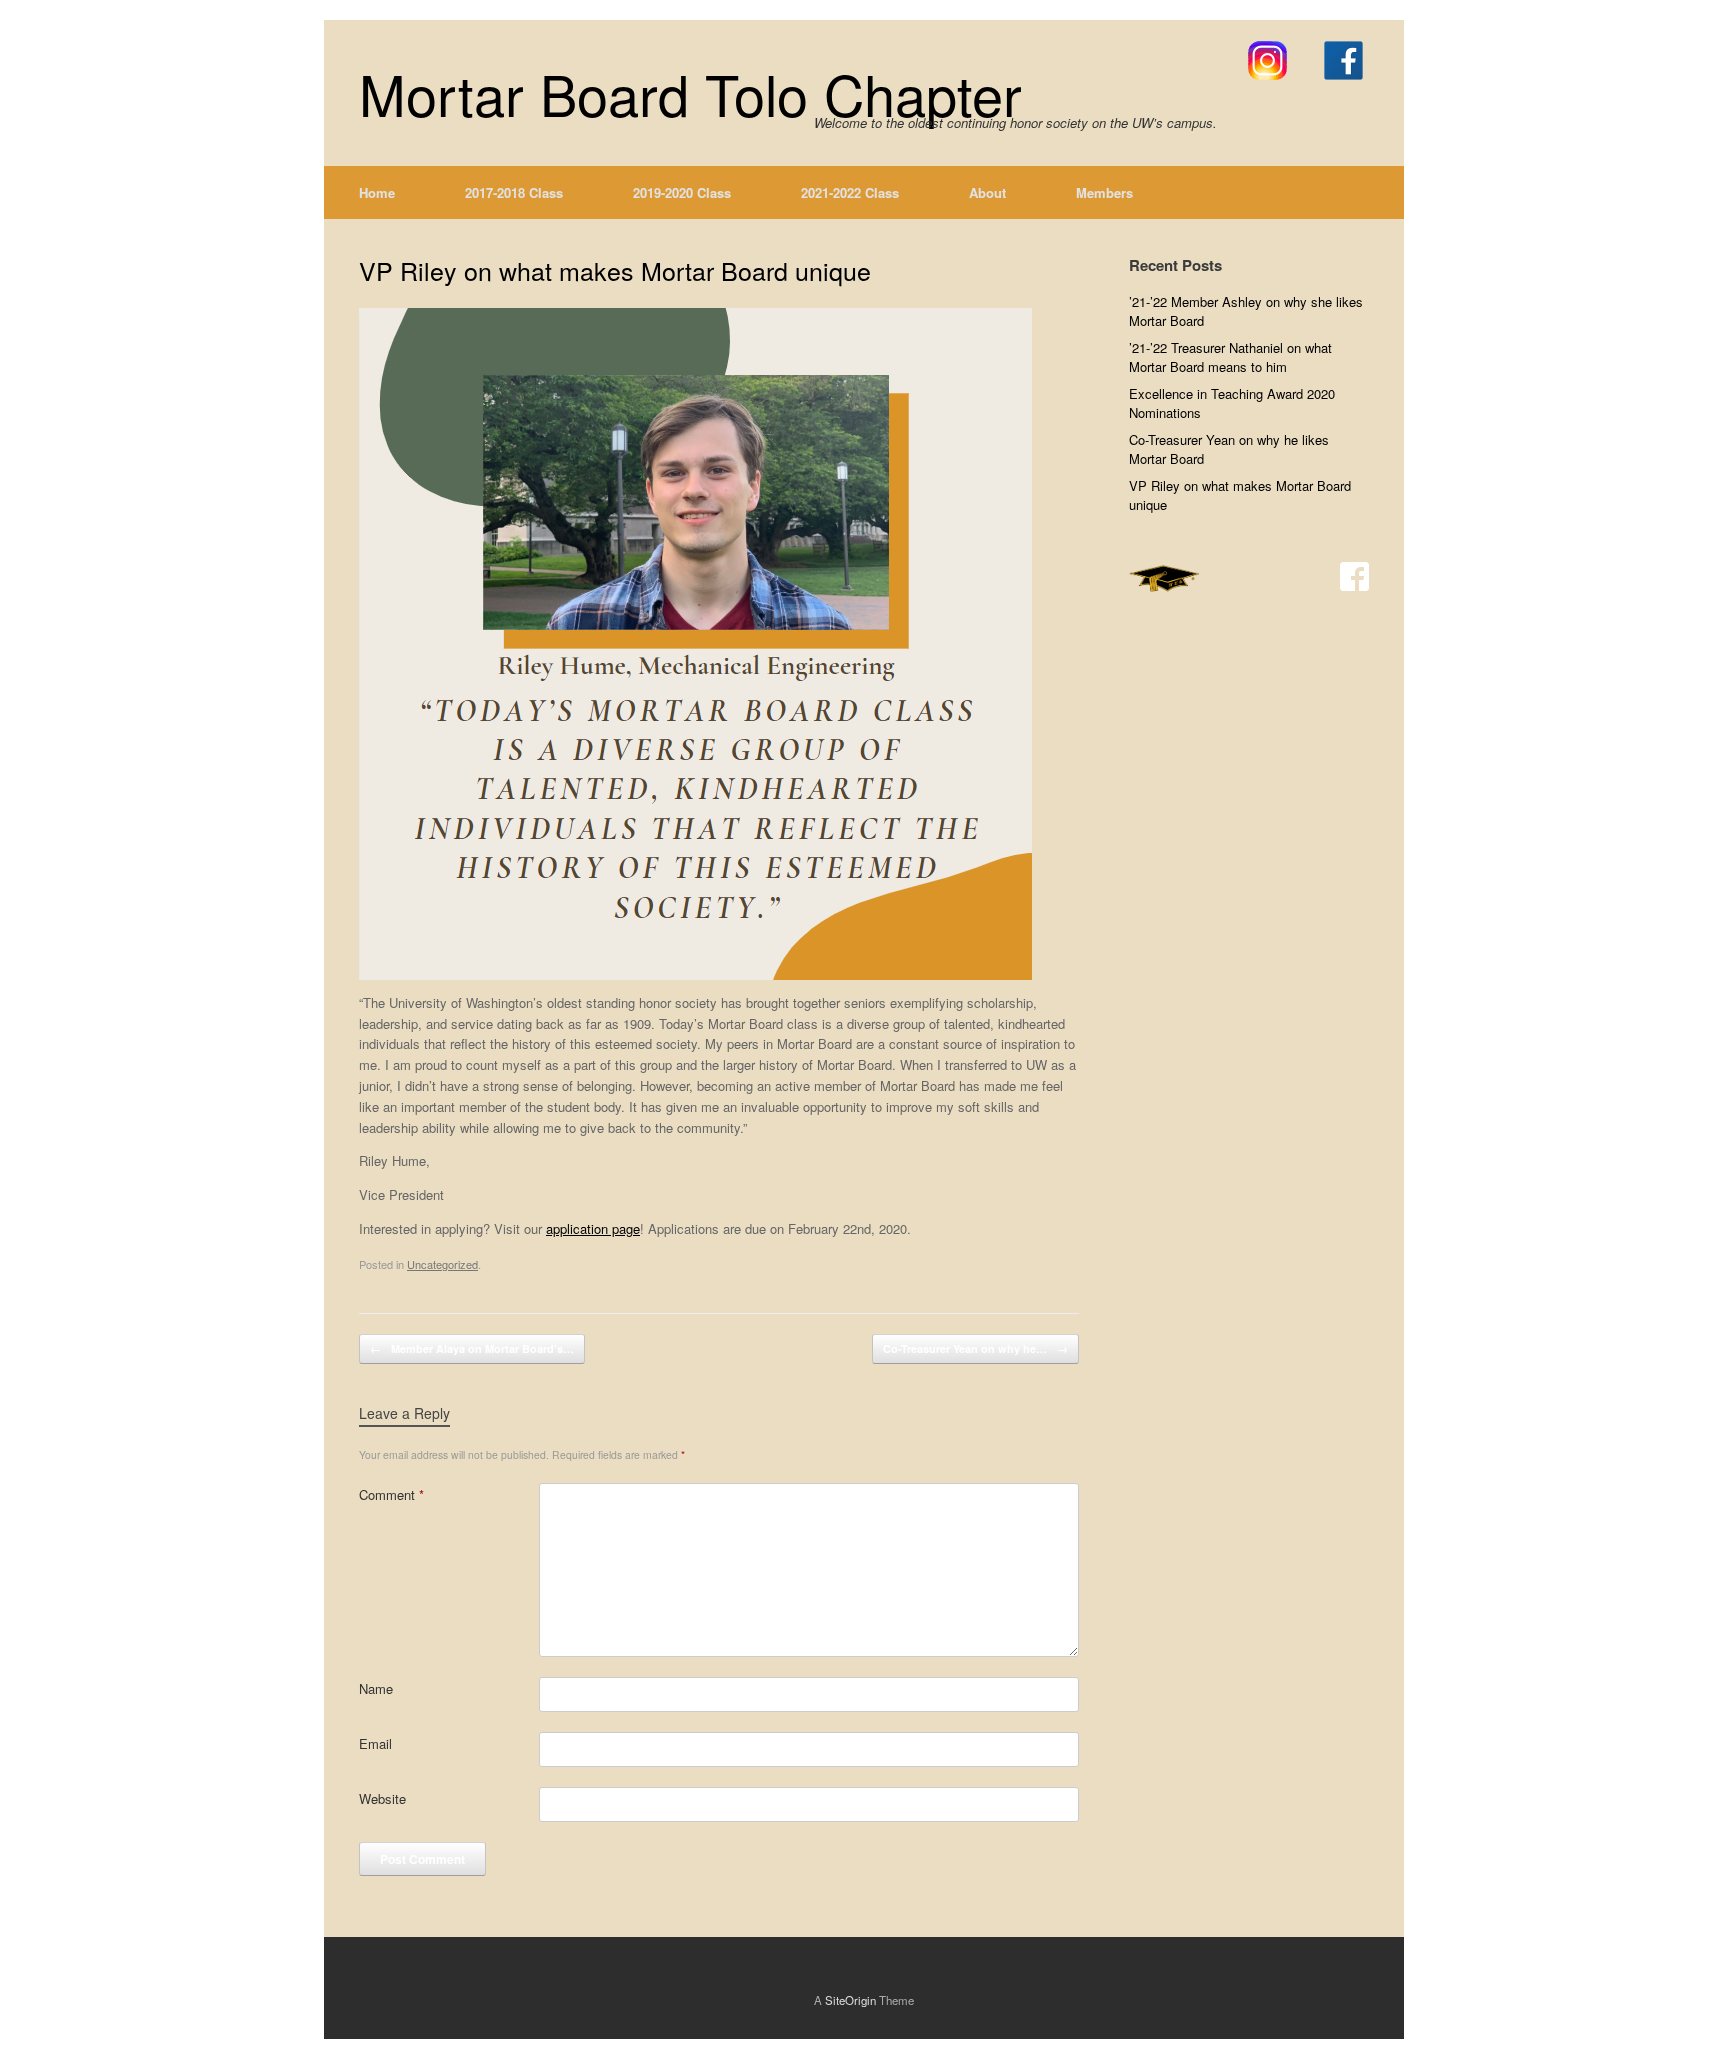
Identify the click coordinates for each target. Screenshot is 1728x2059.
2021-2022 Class (850, 192)
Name (376, 1688)
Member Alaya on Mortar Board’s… (472, 1348)
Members (1104, 192)
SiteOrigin (850, 2000)
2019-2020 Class (682, 192)
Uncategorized (442, 1264)
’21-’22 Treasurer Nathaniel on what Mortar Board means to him (1230, 357)
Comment (391, 1494)
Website (382, 1798)
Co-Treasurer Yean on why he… (975, 1348)
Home (377, 192)
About (987, 192)
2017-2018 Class (514, 192)
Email (375, 1743)
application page (593, 1228)
